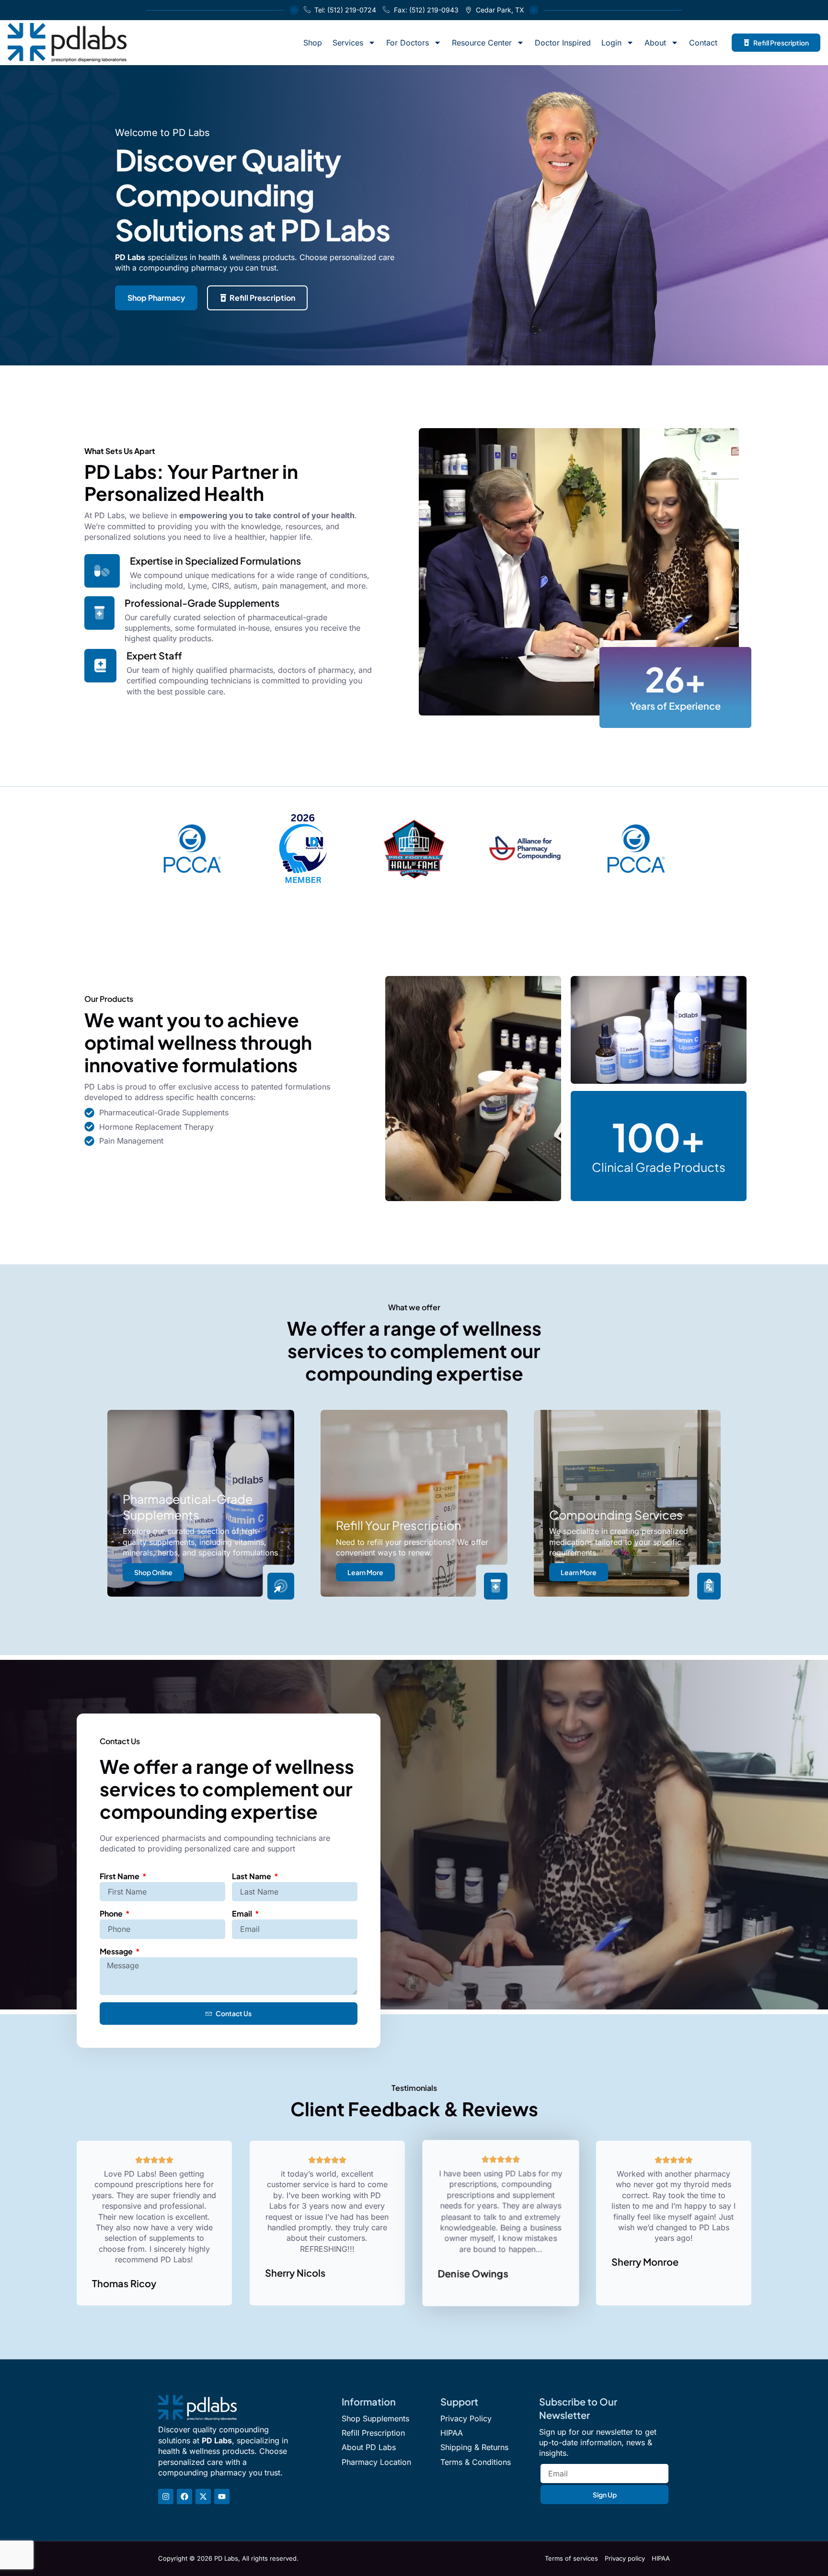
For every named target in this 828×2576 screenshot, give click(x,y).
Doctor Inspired (563, 43)
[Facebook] (184, 2497)
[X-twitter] (203, 2497)
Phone (112, 1913)
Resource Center (482, 43)
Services (348, 43)
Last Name (252, 1876)
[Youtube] (222, 2497)
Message (117, 1951)
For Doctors (408, 43)
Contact (703, 43)
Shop (313, 43)
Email (243, 1913)
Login (611, 43)
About (655, 43)
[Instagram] (166, 2497)
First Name (120, 1876)
